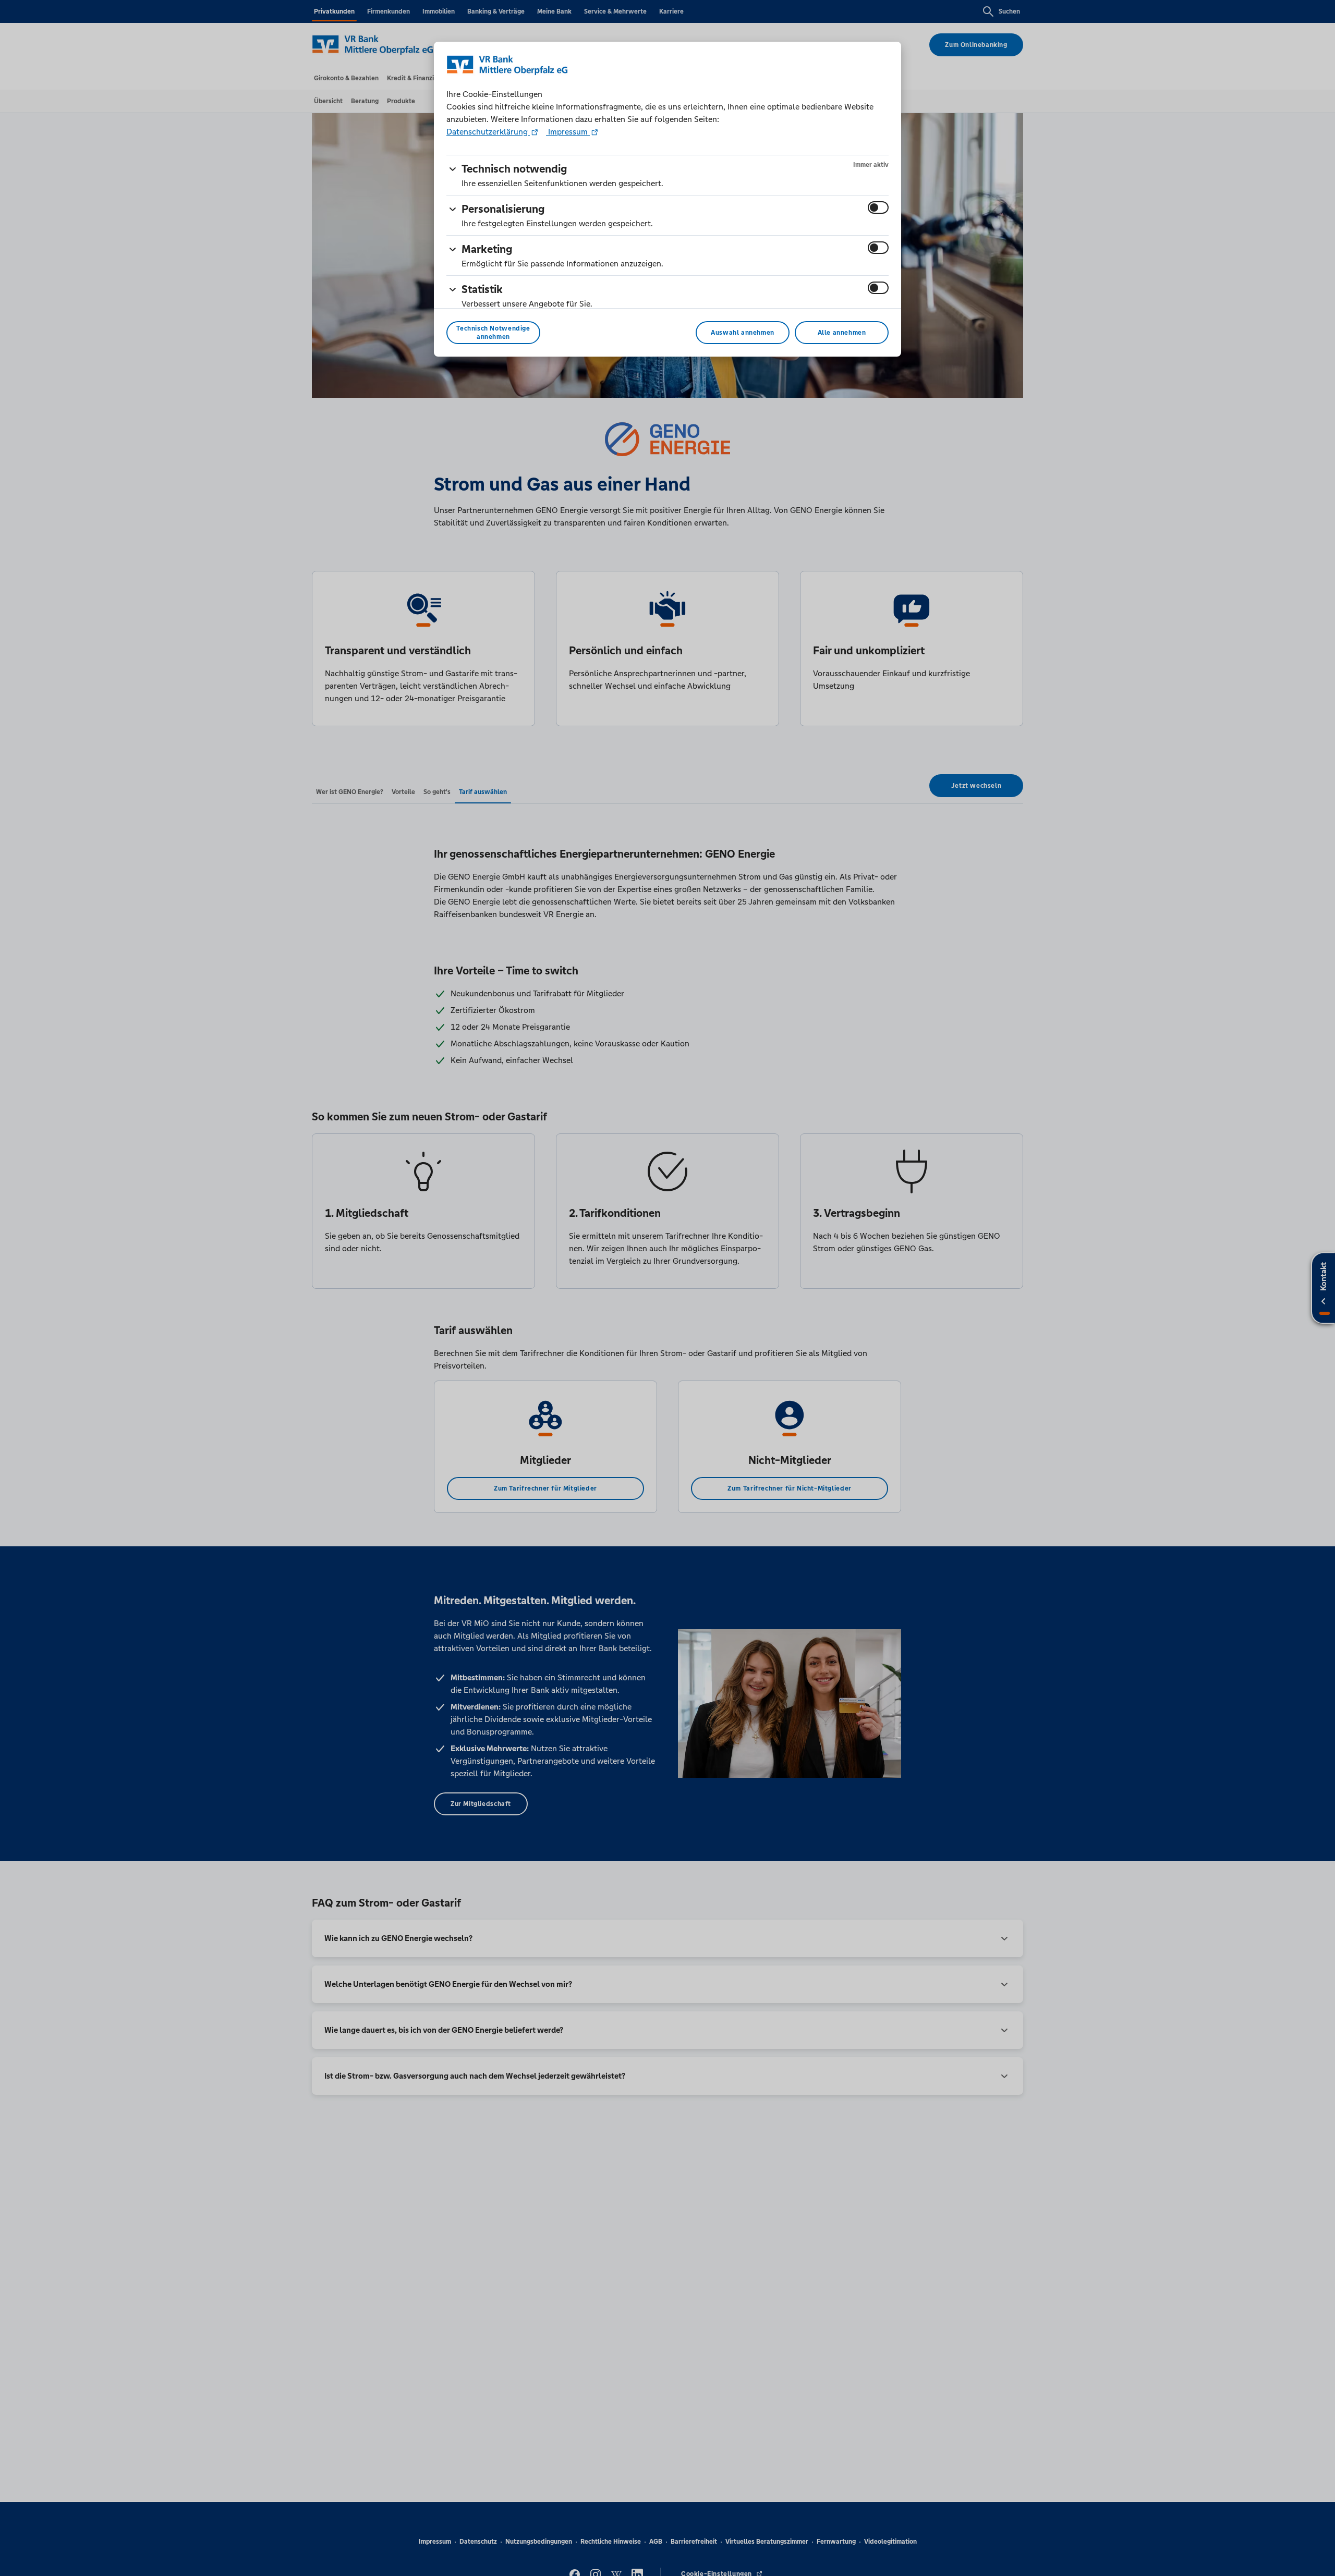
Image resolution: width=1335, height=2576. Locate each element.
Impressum (568, 132)
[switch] (878, 207)
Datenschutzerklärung (488, 132)
